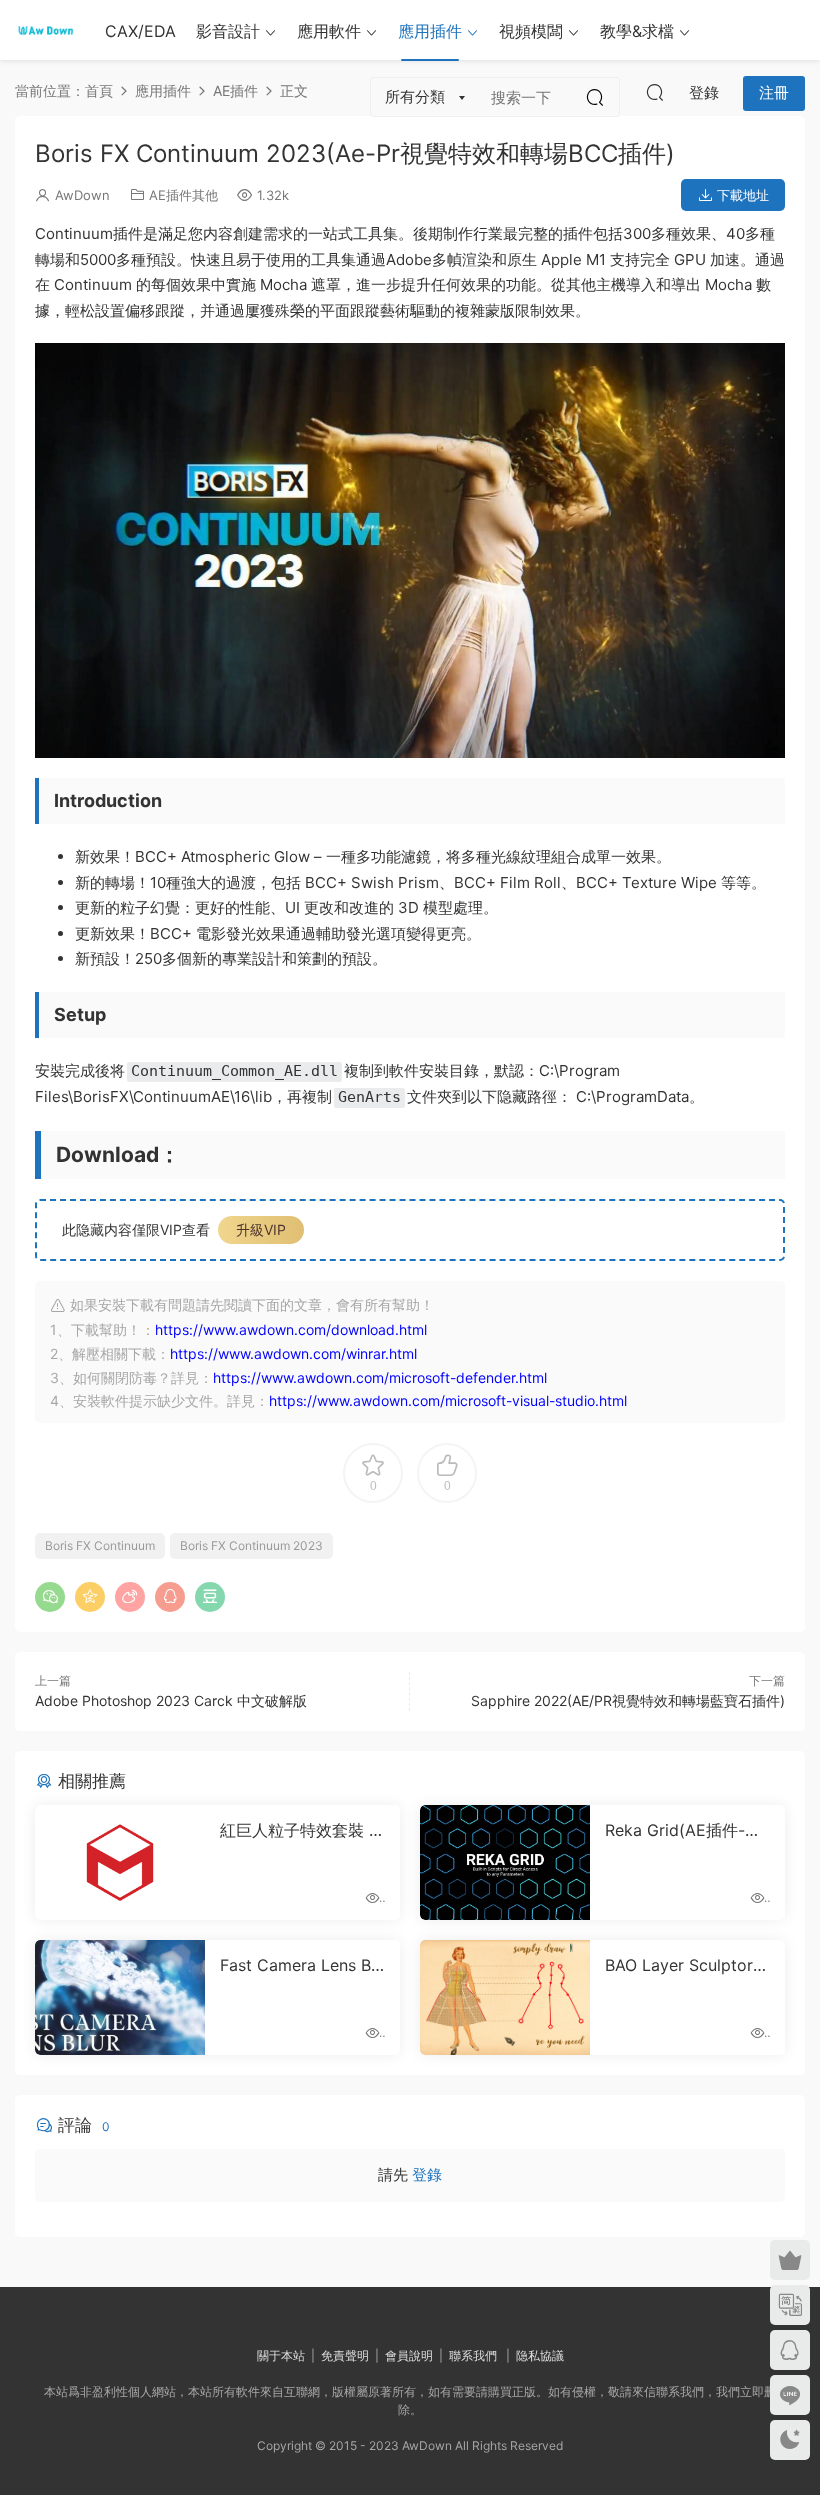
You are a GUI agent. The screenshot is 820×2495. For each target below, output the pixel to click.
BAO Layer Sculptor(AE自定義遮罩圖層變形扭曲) (687, 1965)
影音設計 (228, 31)
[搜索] (655, 92)
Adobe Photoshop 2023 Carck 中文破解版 (171, 1700)
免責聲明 (345, 2355)
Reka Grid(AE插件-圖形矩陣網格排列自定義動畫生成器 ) (685, 1830)
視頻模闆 (531, 31)
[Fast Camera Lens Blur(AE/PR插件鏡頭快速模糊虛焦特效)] (120, 1997)
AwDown (82, 195)
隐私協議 (540, 2355)
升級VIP (261, 1229)
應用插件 (430, 31)
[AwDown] (45, 30)
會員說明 (409, 2355)
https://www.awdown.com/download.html (291, 1329)
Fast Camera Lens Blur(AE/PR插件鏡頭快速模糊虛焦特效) (302, 1965)
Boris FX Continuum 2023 (251, 1545)
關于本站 (281, 2355)
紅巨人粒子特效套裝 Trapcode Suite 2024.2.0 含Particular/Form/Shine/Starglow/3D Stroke (302, 1830)
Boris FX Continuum (100, 1545)
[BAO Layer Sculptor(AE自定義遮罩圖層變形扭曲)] (505, 1997)
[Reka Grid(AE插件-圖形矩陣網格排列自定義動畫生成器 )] (505, 1862)
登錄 (427, 2174)
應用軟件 (329, 31)
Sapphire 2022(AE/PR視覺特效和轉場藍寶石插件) (628, 1700)
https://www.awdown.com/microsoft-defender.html (380, 1377)
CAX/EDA (140, 31)
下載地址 (741, 195)
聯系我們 (473, 2355)
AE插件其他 (183, 195)
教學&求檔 (637, 31)
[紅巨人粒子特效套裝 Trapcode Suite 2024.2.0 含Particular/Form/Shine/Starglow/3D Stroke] (120, 1862)
